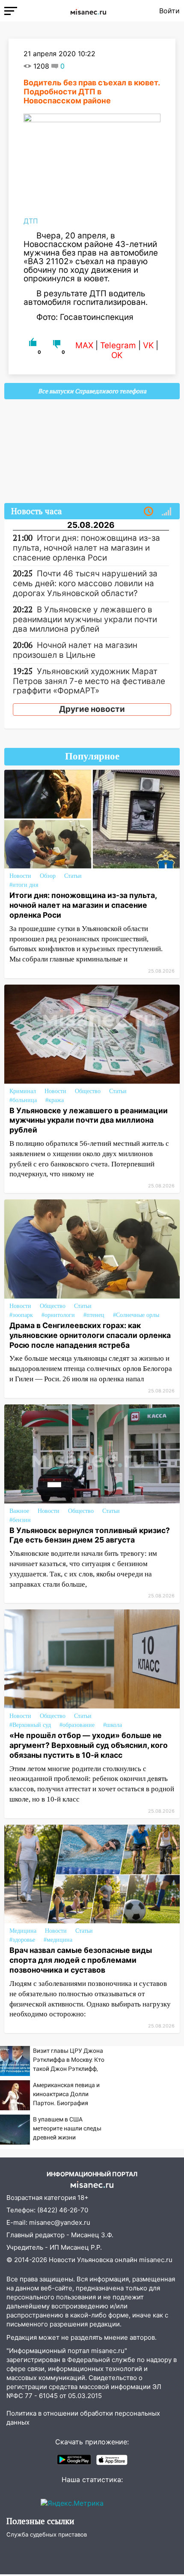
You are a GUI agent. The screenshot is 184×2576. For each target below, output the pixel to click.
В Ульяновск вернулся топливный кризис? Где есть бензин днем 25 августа (90, 1535)
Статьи (73, 876)
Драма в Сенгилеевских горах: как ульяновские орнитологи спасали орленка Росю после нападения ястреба (90, 1335)
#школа (113, 1725)
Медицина (23, 1931)
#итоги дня (24, 885)
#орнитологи (58, 1315)
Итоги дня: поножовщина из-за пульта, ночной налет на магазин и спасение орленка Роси (83, 905)
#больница (23, 1100)
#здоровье (22, 1940)
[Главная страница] (88, 11)
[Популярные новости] (166, 512)
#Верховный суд (30, 1725)
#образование (77, 1725)
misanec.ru (156, 2260)
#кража (55, 1100)
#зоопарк (21, 1315)
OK (117, 355)
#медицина (58, 1940)
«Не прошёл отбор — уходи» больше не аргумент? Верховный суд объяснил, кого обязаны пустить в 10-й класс (89, 1745)
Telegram (118, 345)
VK (148, 345)
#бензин (20, 1520)
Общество (88, 1091)
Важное (19, 1511)
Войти (169, 11)
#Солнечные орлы (136, 1315)
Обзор (48, 876)
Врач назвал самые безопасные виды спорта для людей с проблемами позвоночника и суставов (81, 1960)
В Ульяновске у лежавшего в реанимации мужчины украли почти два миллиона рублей (89, 1120)
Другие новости (92, 709)
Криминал (23, 1091)
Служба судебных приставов (47, 2534)
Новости (20, 876)
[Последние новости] (148, 512)
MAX (84, 345)
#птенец (94, 1315)
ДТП (31, 221)
